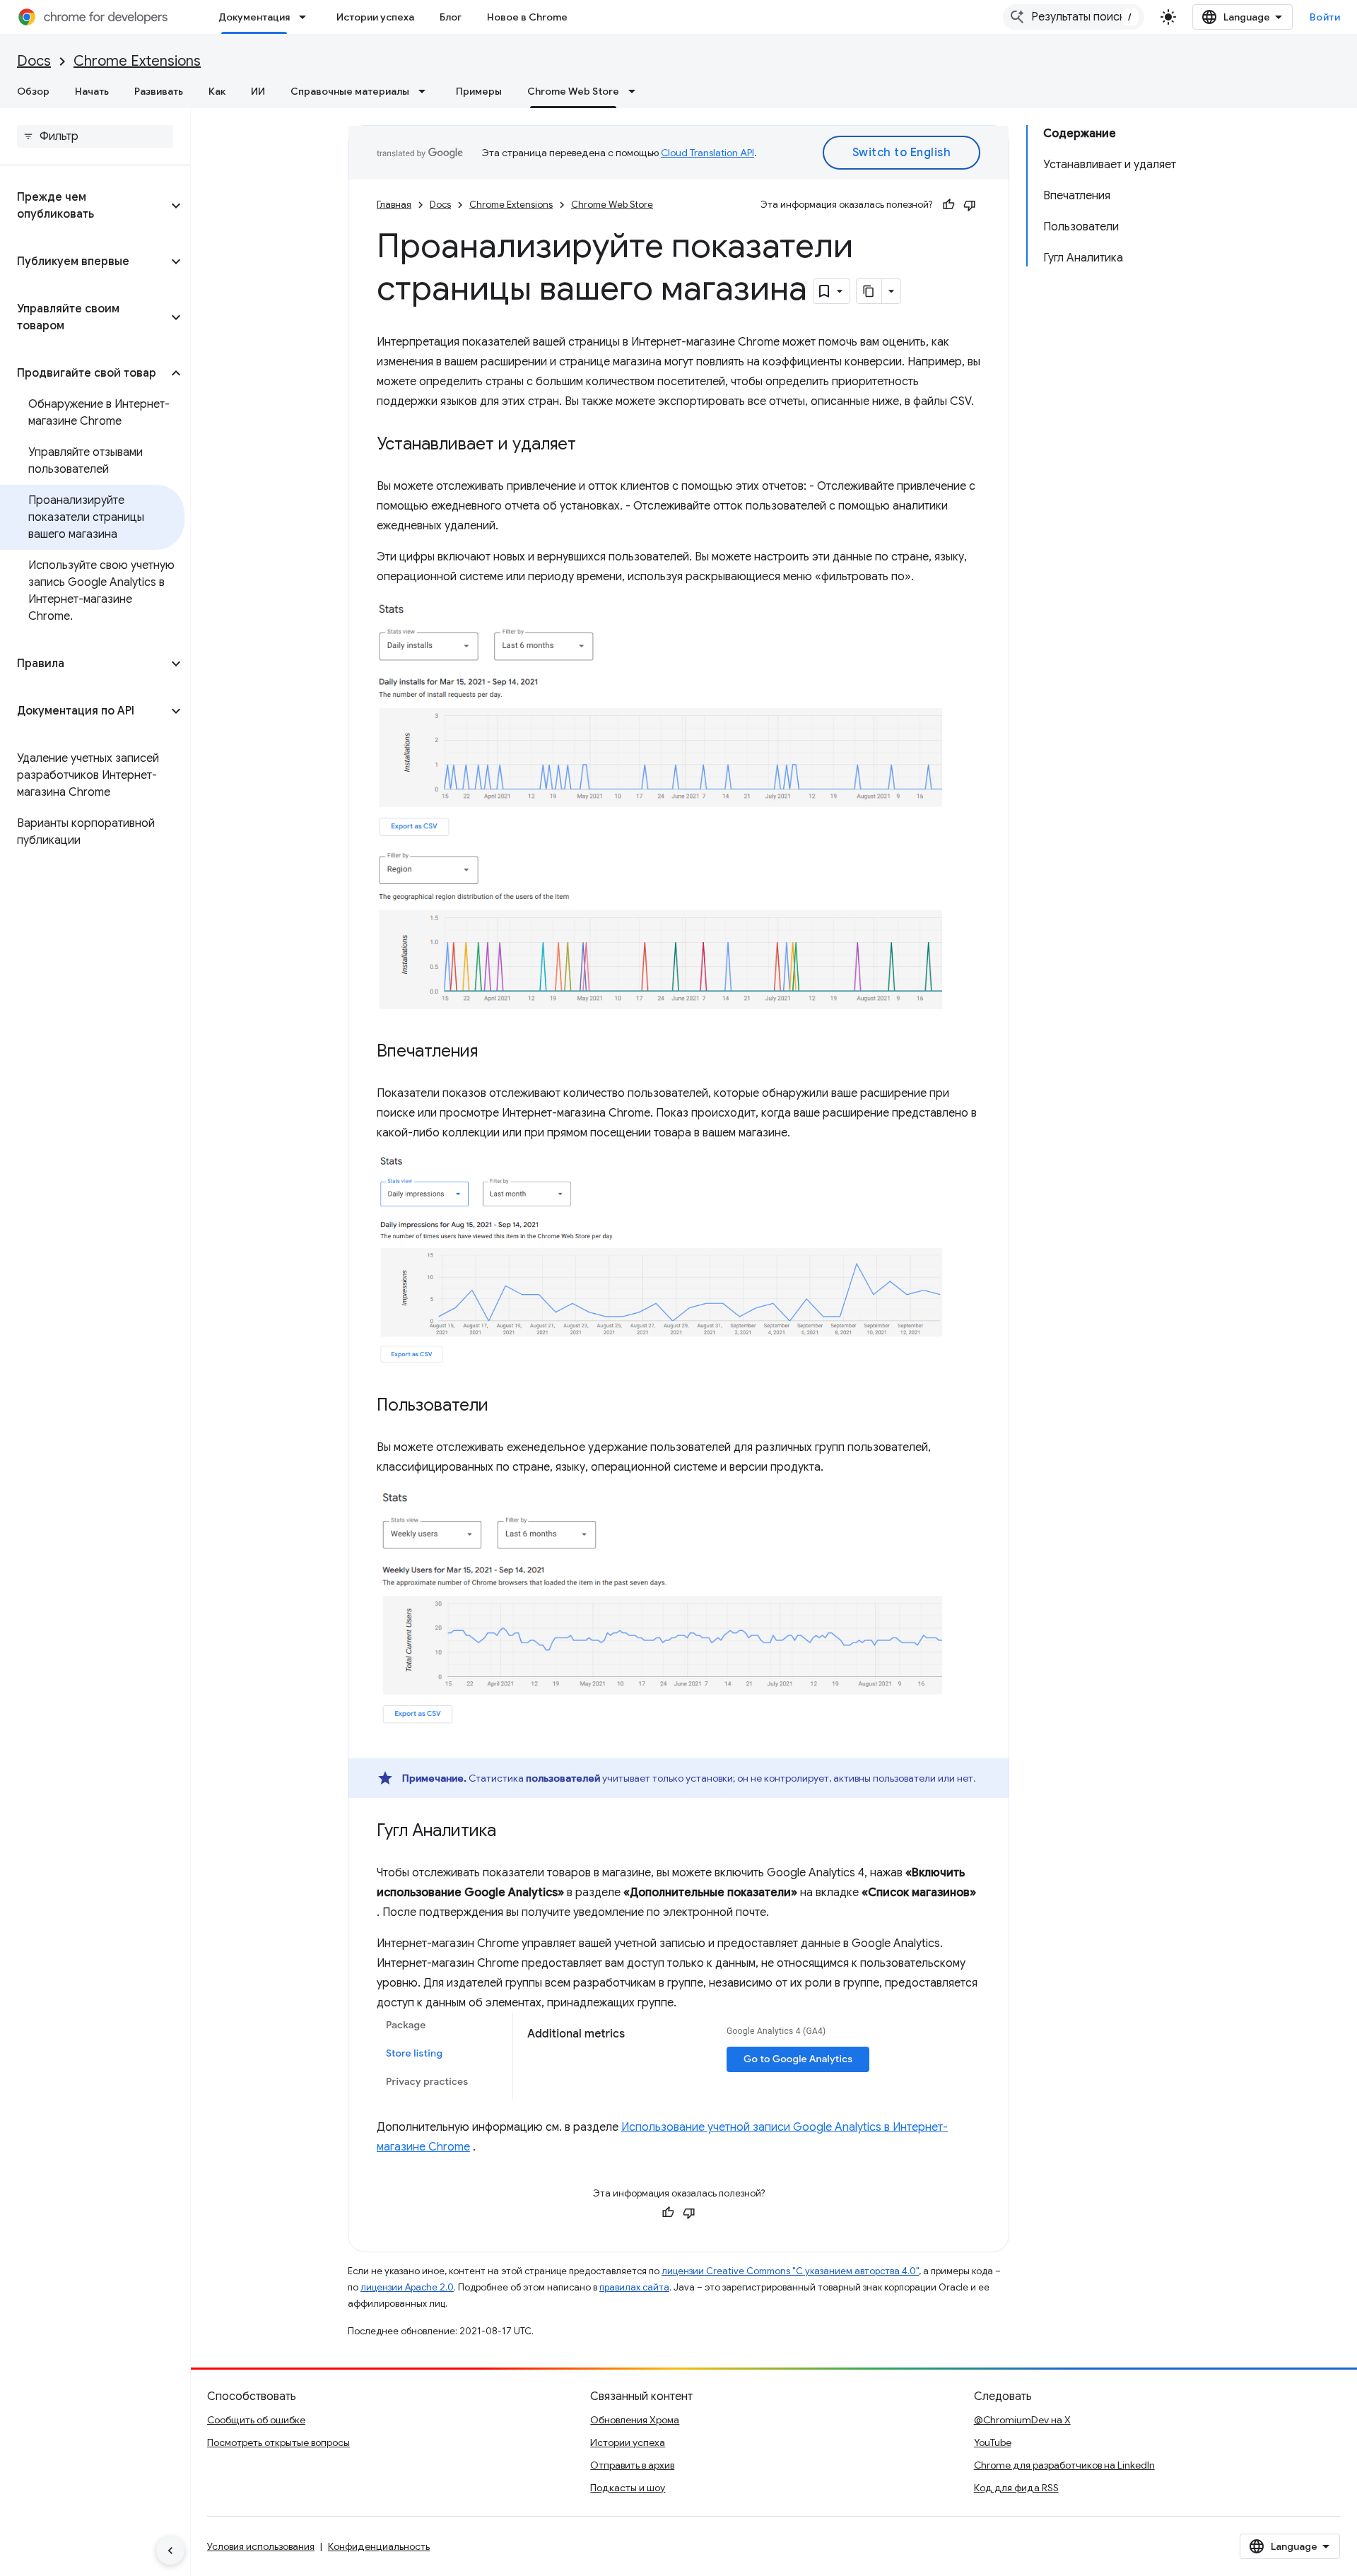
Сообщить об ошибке (256, 2420)
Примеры (479, 91)
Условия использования (261, 2546)
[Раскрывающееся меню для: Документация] (307, 17)
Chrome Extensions (137, 61)
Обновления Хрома (635, 2420)
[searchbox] (95, 136)
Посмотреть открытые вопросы (278, 2442)
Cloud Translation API (707, 153)
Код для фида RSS (1016, 2488)
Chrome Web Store (573, 91)
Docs (34, 61)
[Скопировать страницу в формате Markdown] (869, 291)
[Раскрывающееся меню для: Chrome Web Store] (636, 91)
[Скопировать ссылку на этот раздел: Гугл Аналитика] (510, 1832)
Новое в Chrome (527, 17)
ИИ (258, 91)
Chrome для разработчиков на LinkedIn (1064, 2465)
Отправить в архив (632, 2465)
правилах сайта (634, 2287)
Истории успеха (375, 17)
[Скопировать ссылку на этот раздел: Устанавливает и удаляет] (590, 445)
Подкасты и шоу (628, 2488)
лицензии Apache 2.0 (407, 2287)
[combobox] (1074, 17)
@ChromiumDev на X (1022, 2420)
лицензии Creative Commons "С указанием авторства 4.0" (790, 2271)
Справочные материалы (350, 91)
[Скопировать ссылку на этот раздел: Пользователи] (503, 1406)
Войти (1325, 17)
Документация (254, 17)
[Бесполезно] (970, 205)
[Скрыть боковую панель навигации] (170, 2551)
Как (217, 91)
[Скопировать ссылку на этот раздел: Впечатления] (492, 1052)
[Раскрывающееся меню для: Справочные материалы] (426, 91)
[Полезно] (948, 205)
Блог (451, 17)
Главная (394, 205)
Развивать (159, 91)
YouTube (993, 2442)
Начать (92, 91)
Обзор (33, 91)
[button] (84, 206)
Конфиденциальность (379, 2546)
